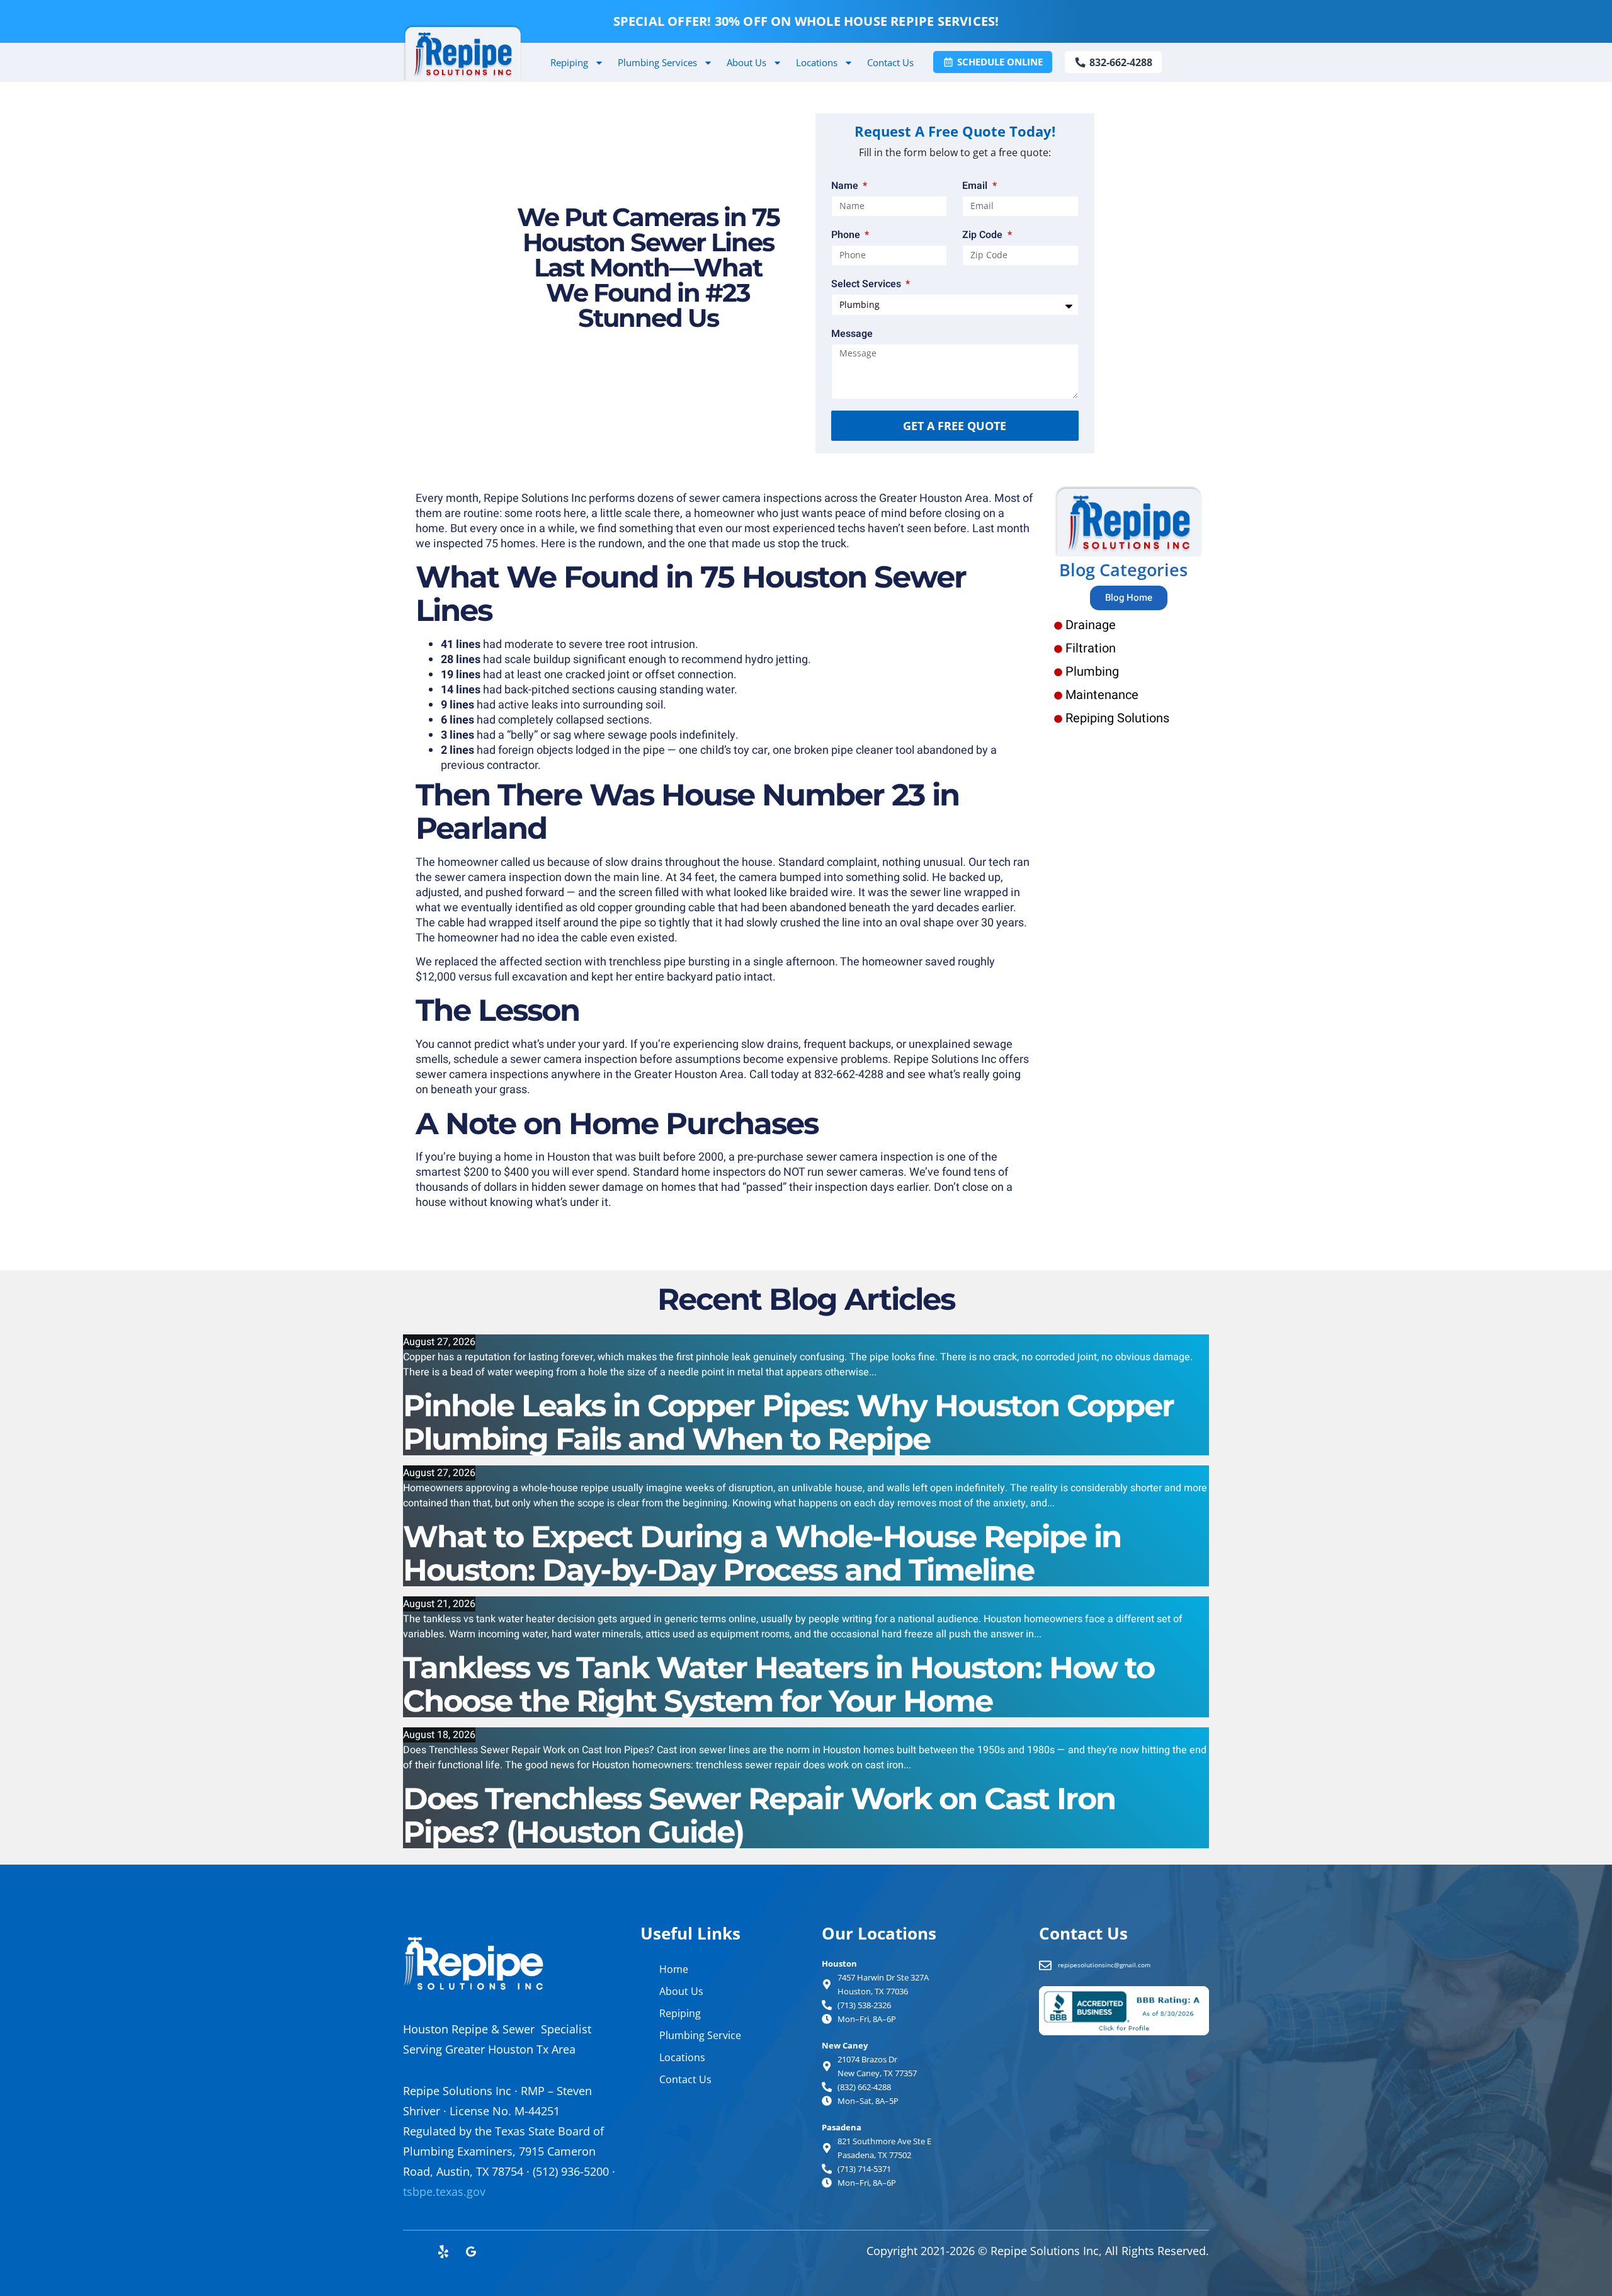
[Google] (471, 2252)
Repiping (569, 62)
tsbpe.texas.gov (444, 2191)
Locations (817, 62)
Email (976, 186)
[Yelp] (443, 2252)
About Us (746, 62)
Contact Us (890, 62)
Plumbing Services (657, 62)
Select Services (867, 284)
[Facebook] (416, 2252)
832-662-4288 (849, 1075)
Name (846, 186)
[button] (1199, 65)
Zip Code (984, 235)
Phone (847, 235)
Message (852, 334)
